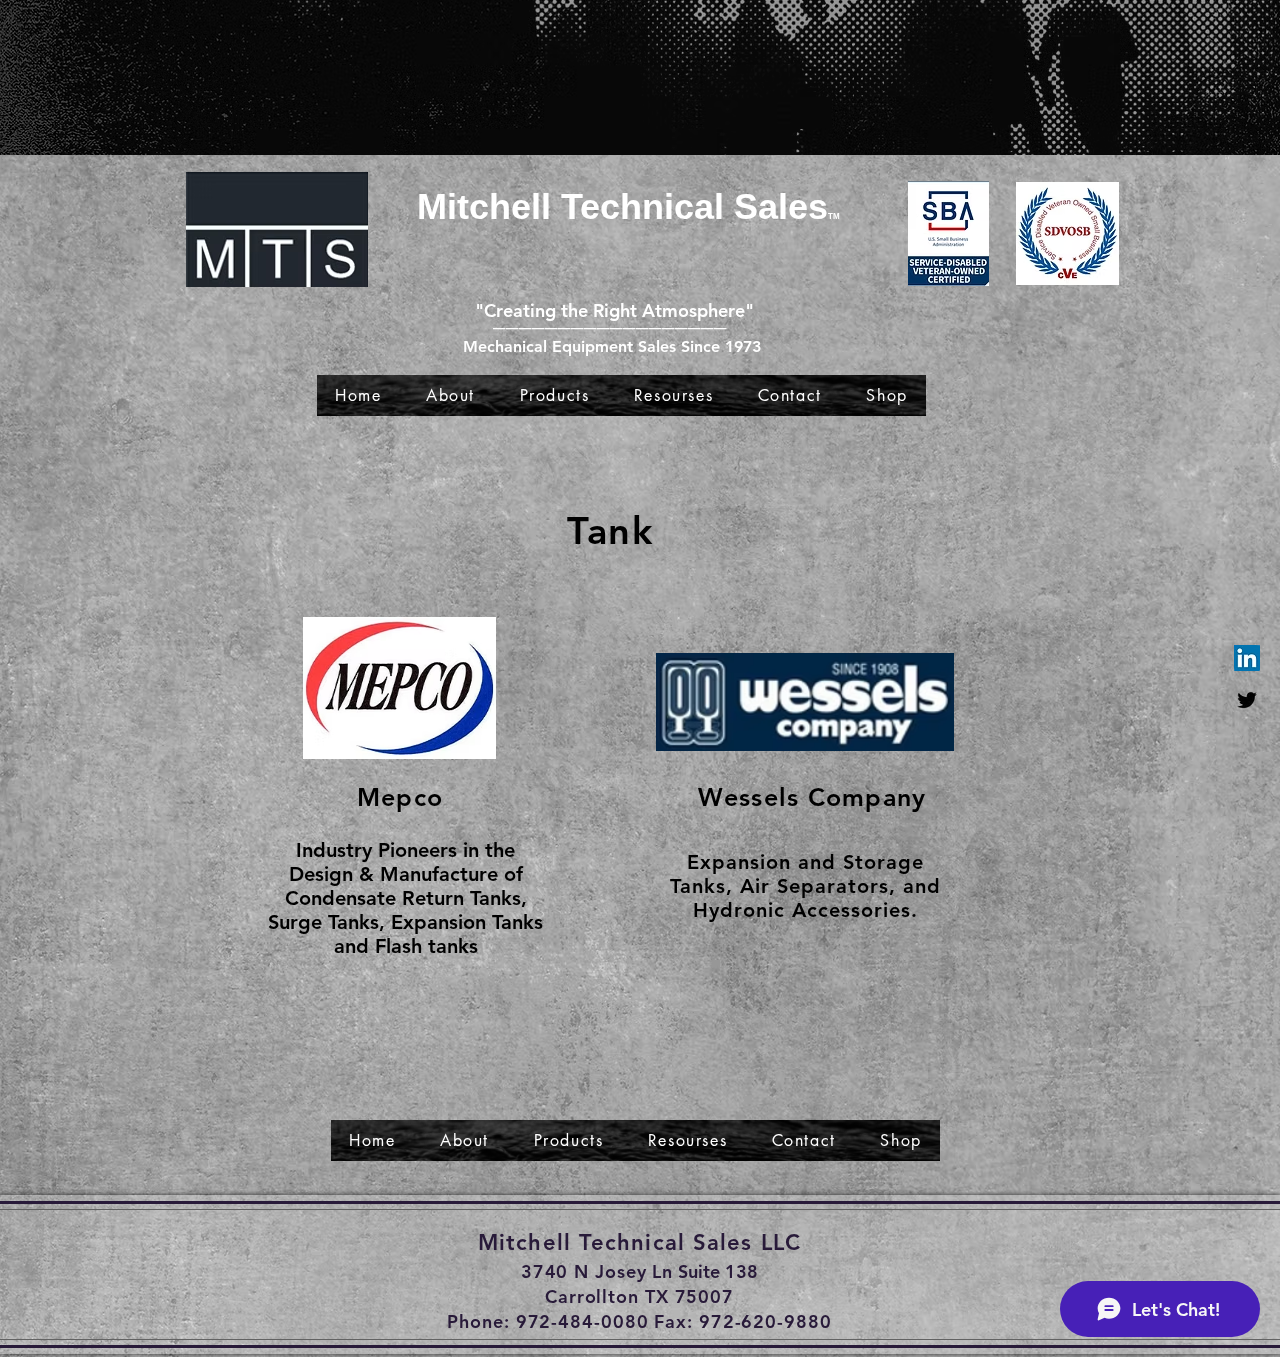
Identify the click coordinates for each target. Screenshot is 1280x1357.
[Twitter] (1247, 700)
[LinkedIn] (1247, 658)
